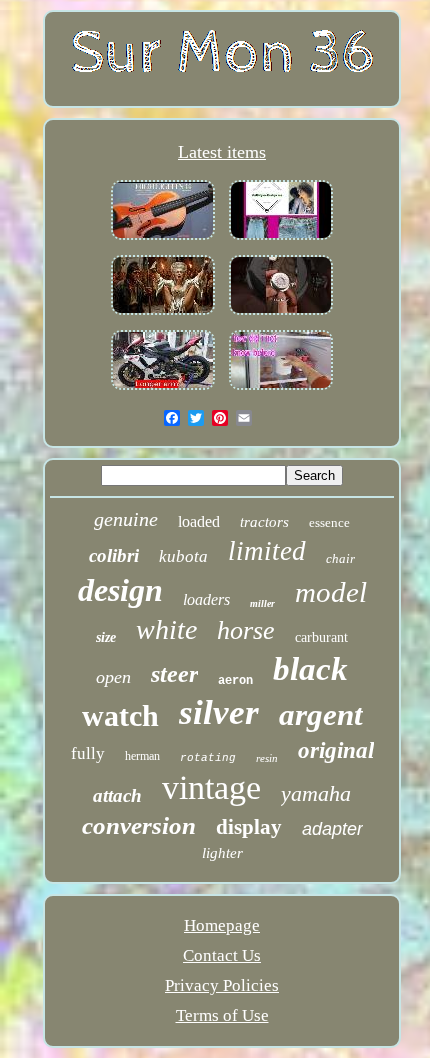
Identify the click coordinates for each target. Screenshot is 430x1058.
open (113, 677)
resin (267, 758)
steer (174, 674)
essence (329, 522)
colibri (114, 555)
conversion (139, 825)
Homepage (222, 925)
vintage (211, 787)
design (120, 590)
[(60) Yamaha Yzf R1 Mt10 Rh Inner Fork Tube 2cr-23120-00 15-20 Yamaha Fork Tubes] (163, 389)
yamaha (316, 793)
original (336, 750)
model (331, 592)
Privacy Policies (222, 985)
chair (340, 558)
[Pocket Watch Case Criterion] (281, 314)
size (106, 637)
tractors (264, 522)
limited (267, 551)
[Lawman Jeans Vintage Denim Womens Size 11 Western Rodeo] (281, 239)
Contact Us (222, 955)
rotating (208, 758)
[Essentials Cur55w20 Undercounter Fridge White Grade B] (281, 389)
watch (120, 715)
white (166, 629)
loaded (199, 521)
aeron (235, 681)
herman (142, 756)
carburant (321, 637)
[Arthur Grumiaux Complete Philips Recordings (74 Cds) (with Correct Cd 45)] (163, 239)
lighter (222, 853)
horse (246, 630)
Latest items (222, 152)
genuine (126, 519)
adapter (332, 829)
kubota (183, 556)
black (310, 669)
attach (117, 795)
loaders (206, 599)
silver (219, 712)
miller (262, 603)
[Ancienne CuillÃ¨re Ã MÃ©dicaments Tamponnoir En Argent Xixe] (163, 314)
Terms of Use (222, 1015)
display (249, 827)
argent (321, 714)
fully (88, 753)
